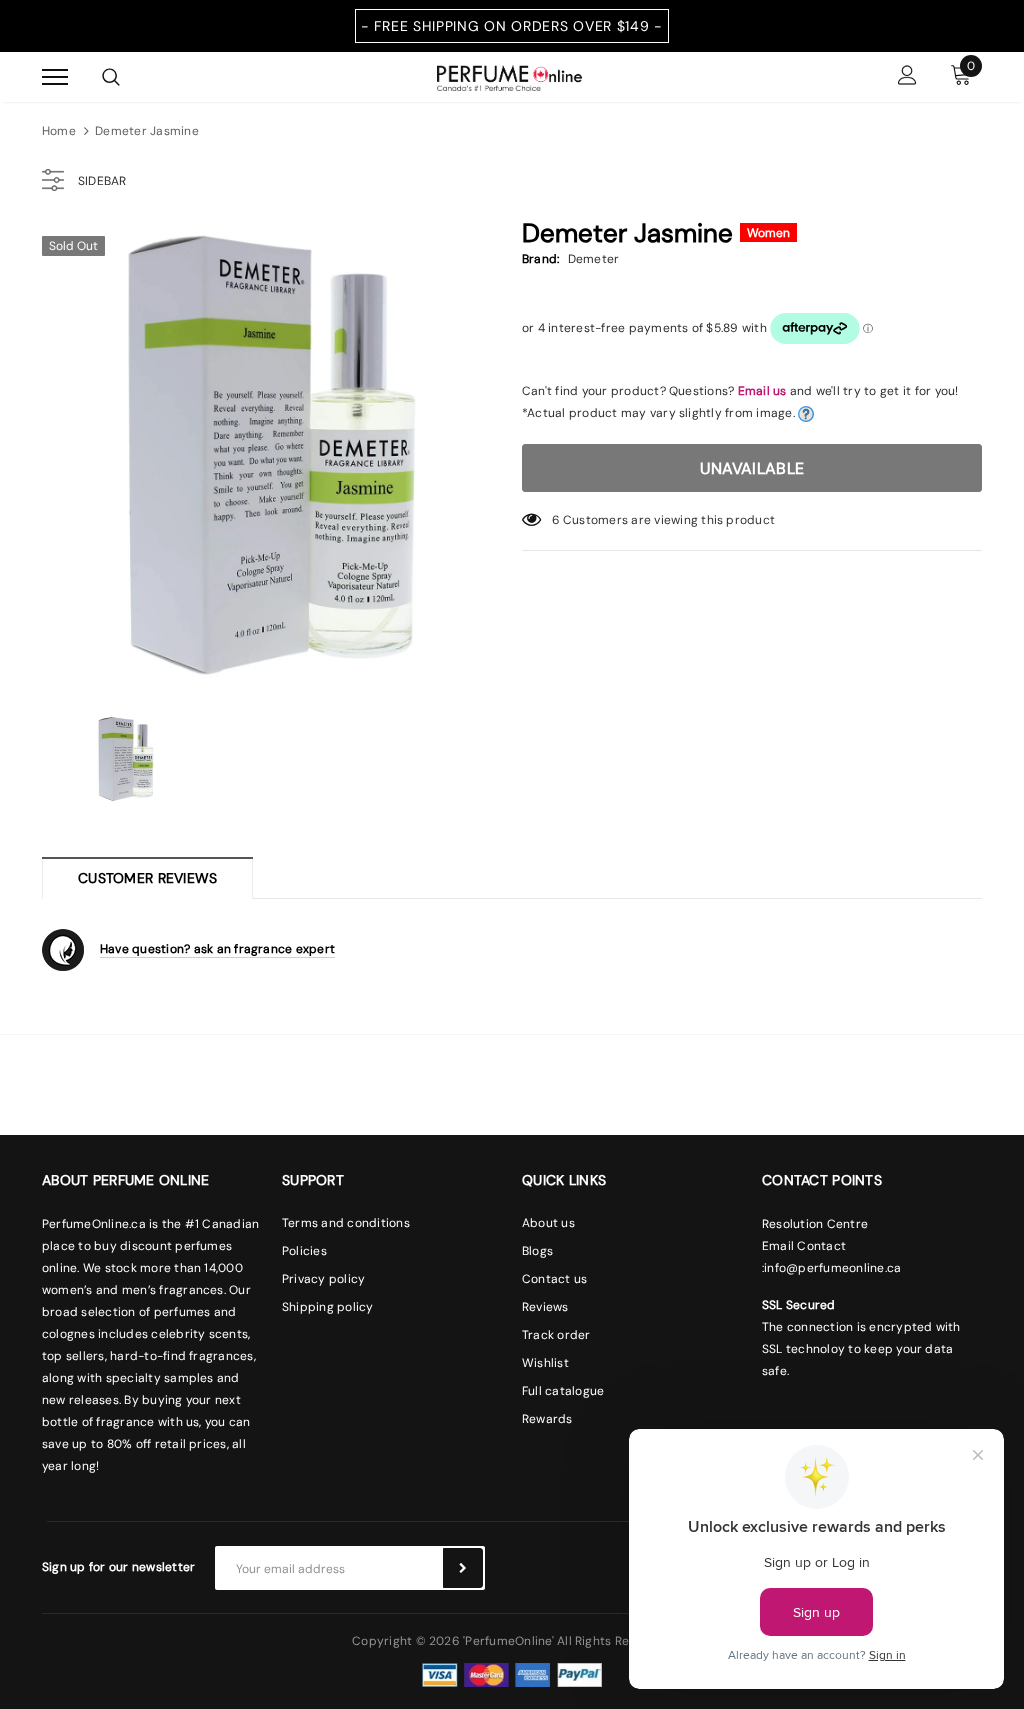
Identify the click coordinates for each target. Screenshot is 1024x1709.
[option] (272, 455)
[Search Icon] (111, 77)
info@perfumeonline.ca (832, 1268)
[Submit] (463, 1568)
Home (59, 131)
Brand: (540, 259)
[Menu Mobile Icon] (55, 77)
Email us (762, 391)
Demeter (594, 259)
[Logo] (509, 76)
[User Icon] (907, 77)
